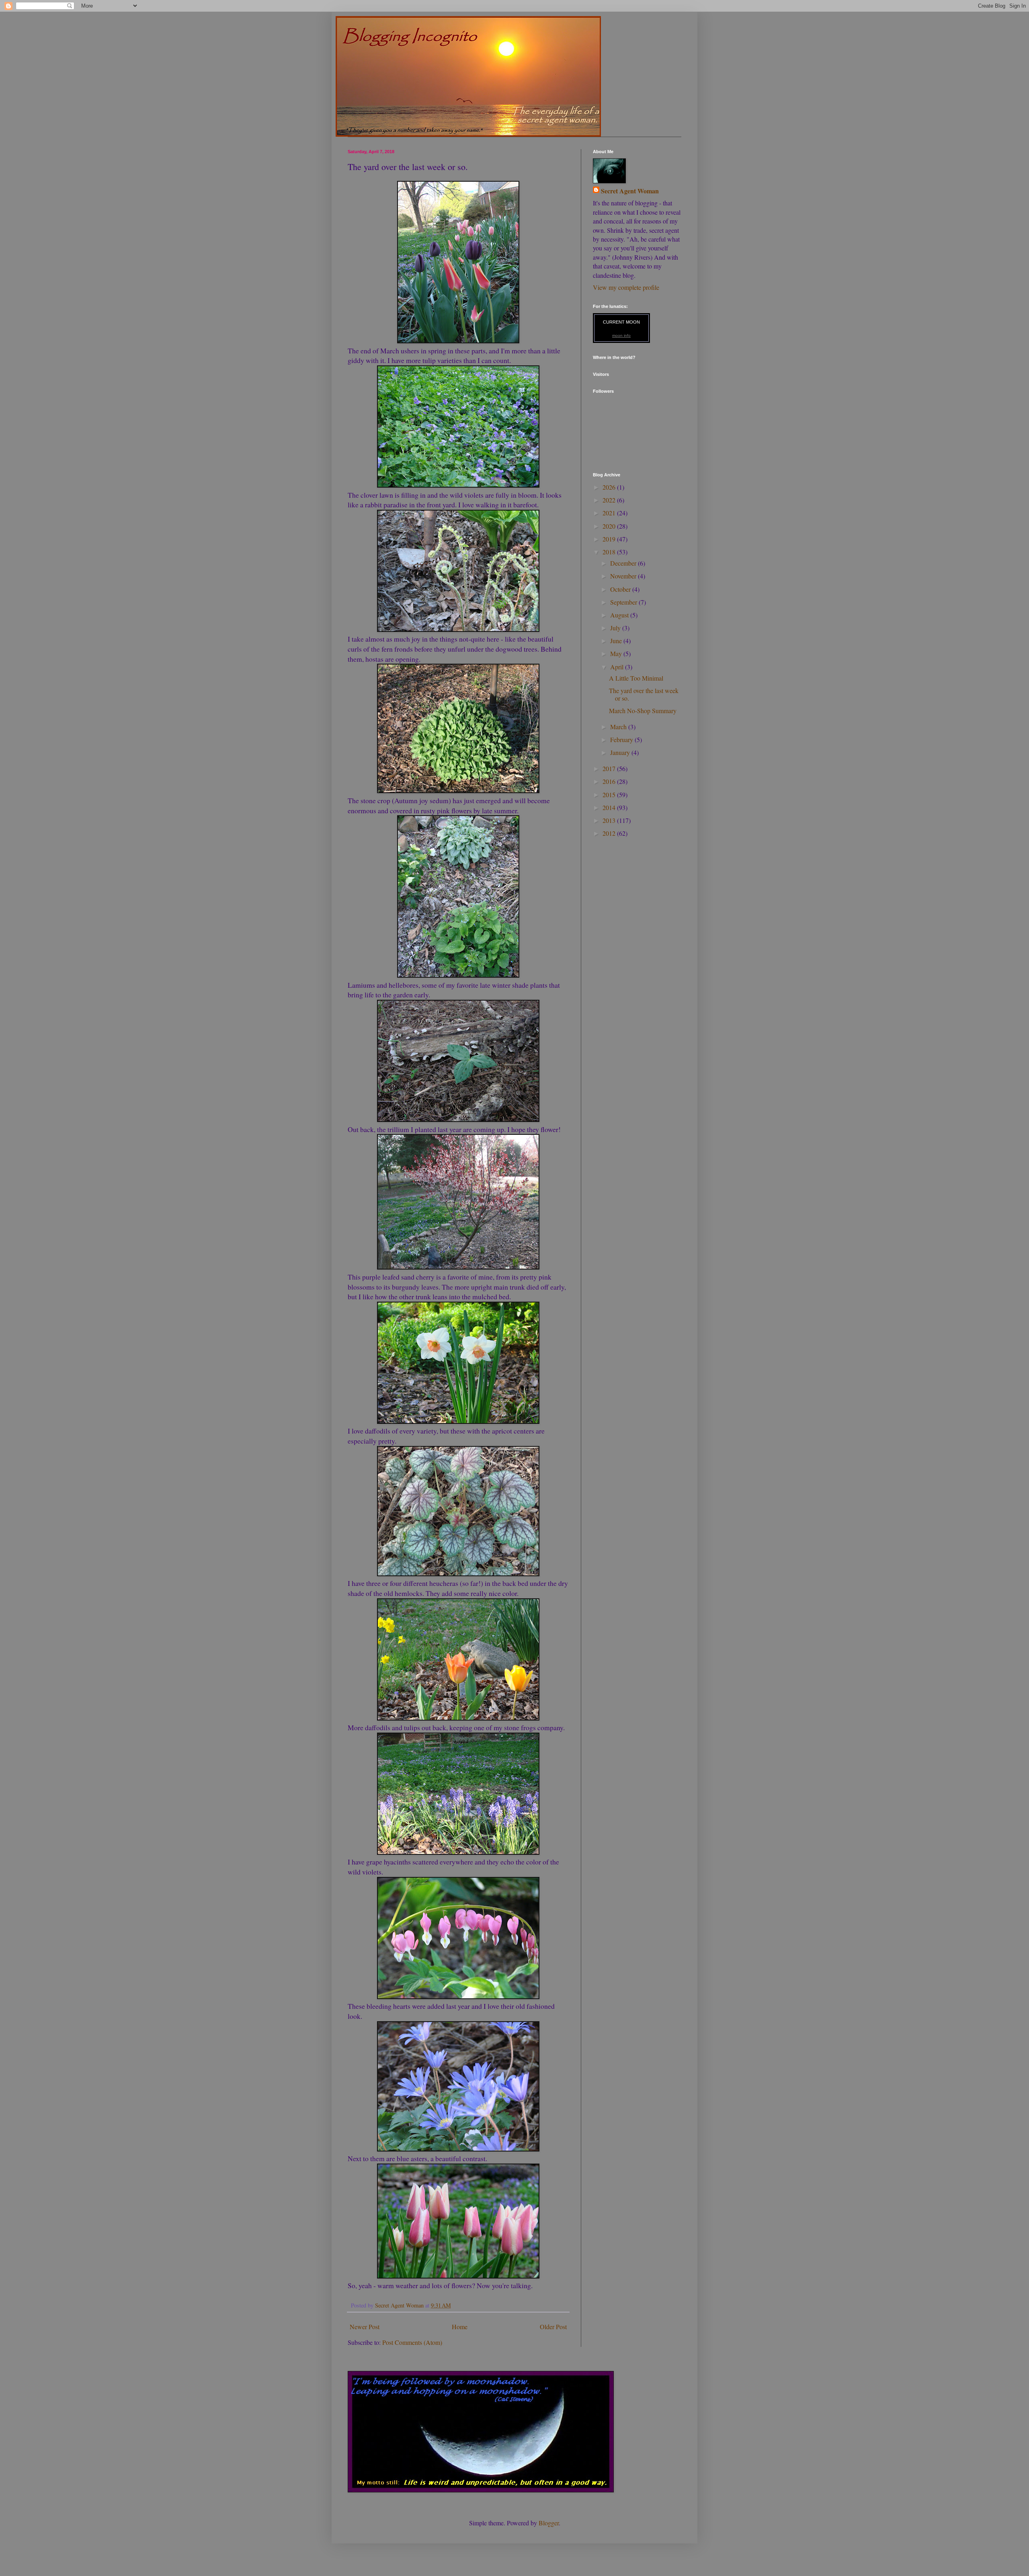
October (621, 589)
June (617, 641)
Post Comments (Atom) (412, 2342)
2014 (610, 807)
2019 (610, 539)
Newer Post (365, 2327)
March (619, 727)
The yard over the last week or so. (644, 694)
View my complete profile (626, 287)
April (618, 667)
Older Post (553, 2327)
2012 (610, 833)
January (621, 752)
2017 (610, 768)
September (624, 602)
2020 (610, 526)
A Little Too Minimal (636, 678)
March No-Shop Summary (643, 711)
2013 (610, 820)
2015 (610, 795)
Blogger (549, 2523)
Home (460, 2327)
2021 (610, 513)
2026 (610, 487)
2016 (610, 781)
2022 (610, 500)
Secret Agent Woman (630, 191)
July (616, 628)
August (620, 615)
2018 (610, 552)
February (622, 739)
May (617, 653)
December (624, 563)
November (624, 576)
